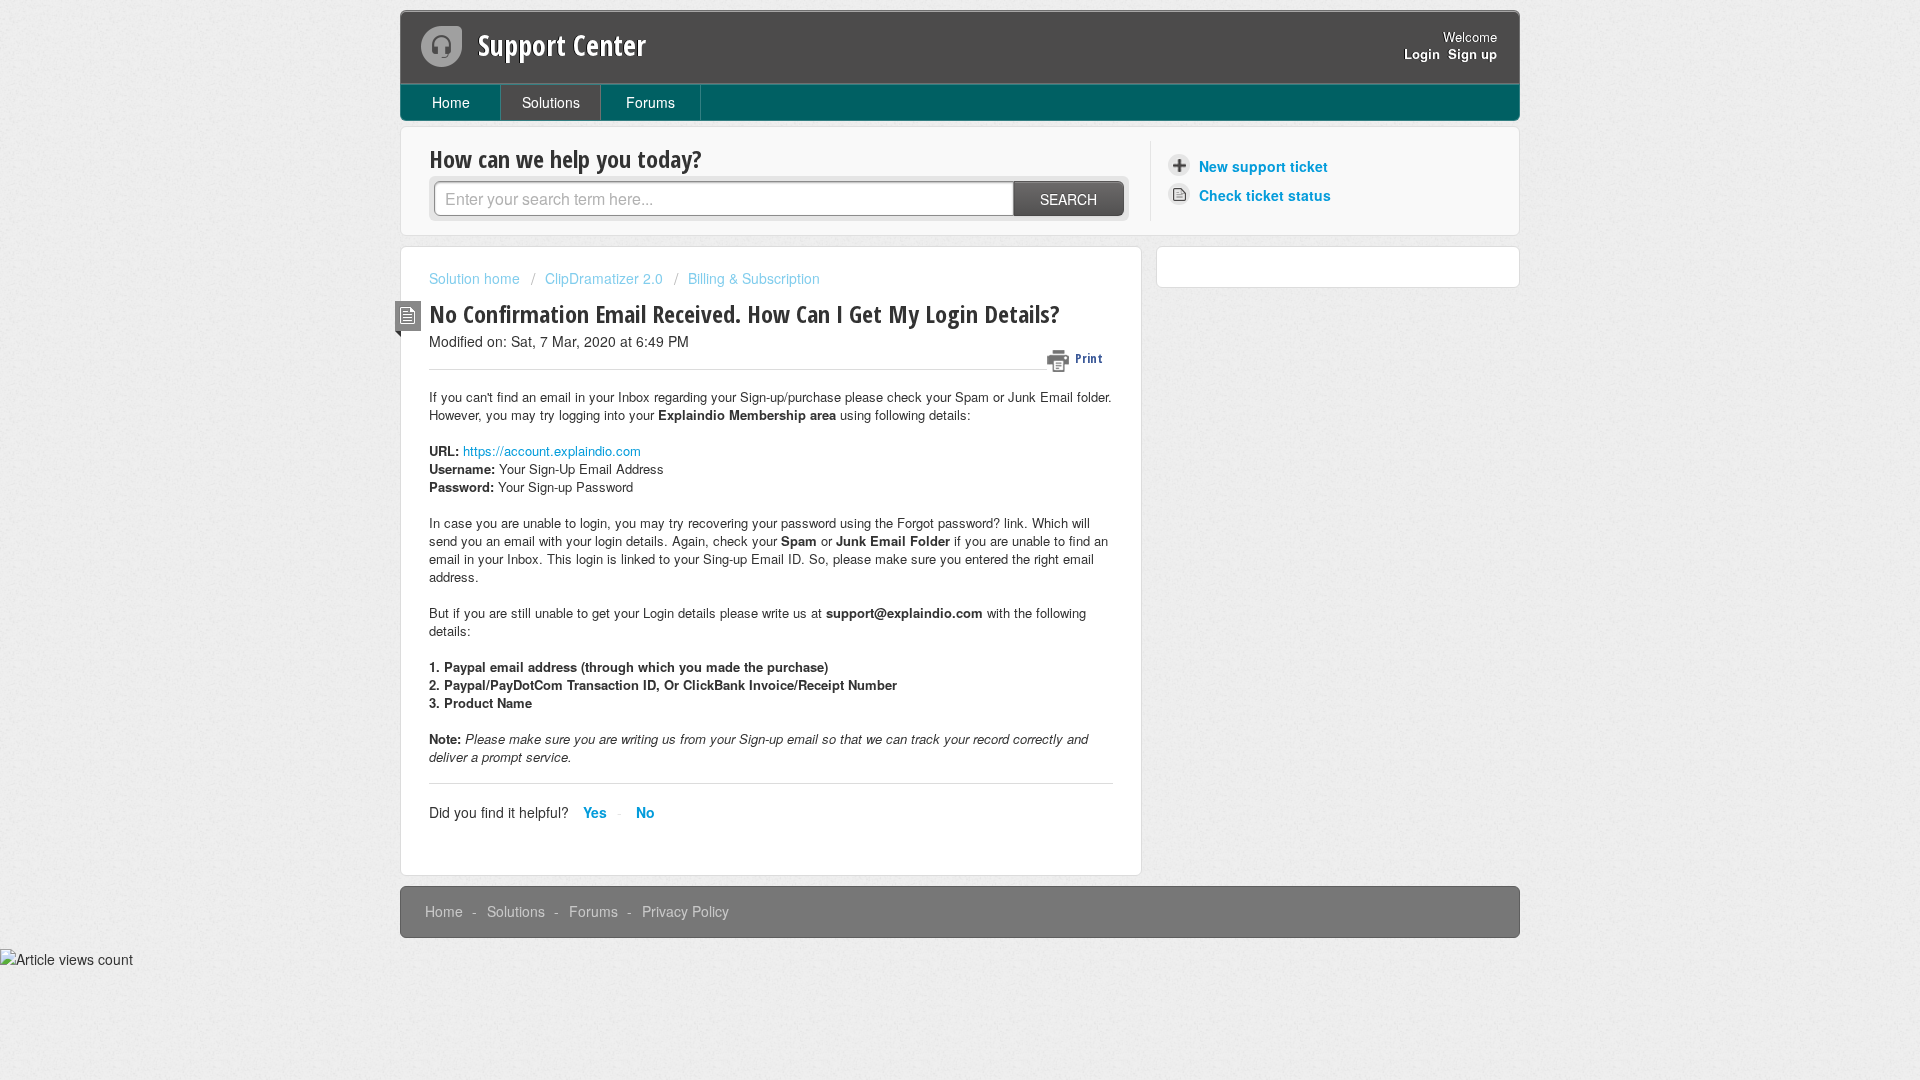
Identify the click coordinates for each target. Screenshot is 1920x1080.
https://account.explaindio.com (552, 450)
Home (451, 102)
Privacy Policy (685, 911)
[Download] (923, 277)
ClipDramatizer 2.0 (604, 278)
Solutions (551, 102)
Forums (650, 102)
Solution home (476, 278)
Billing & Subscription (754, 278)
